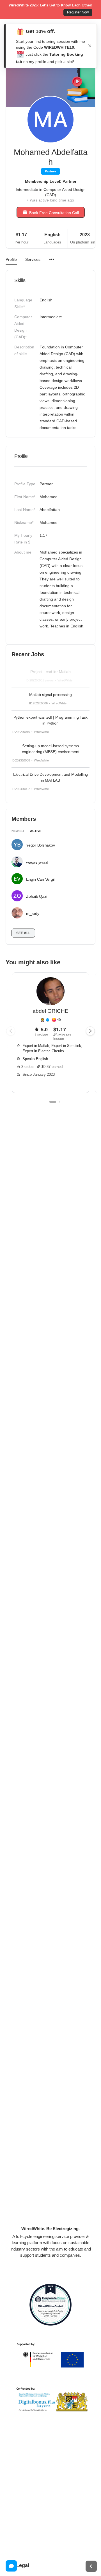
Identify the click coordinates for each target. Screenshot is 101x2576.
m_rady (33, 913)
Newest (18, 831)
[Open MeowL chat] (11, 2566)
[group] (50, 1033)
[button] (90, 1031)
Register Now (78, 12)
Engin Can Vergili (41, 879)
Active (36, 831)
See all (23, 933)
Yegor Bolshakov (40, 845)
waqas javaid (37, 862)
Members (24, 819)
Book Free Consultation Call (54, 213)
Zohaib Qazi (36, 896)
